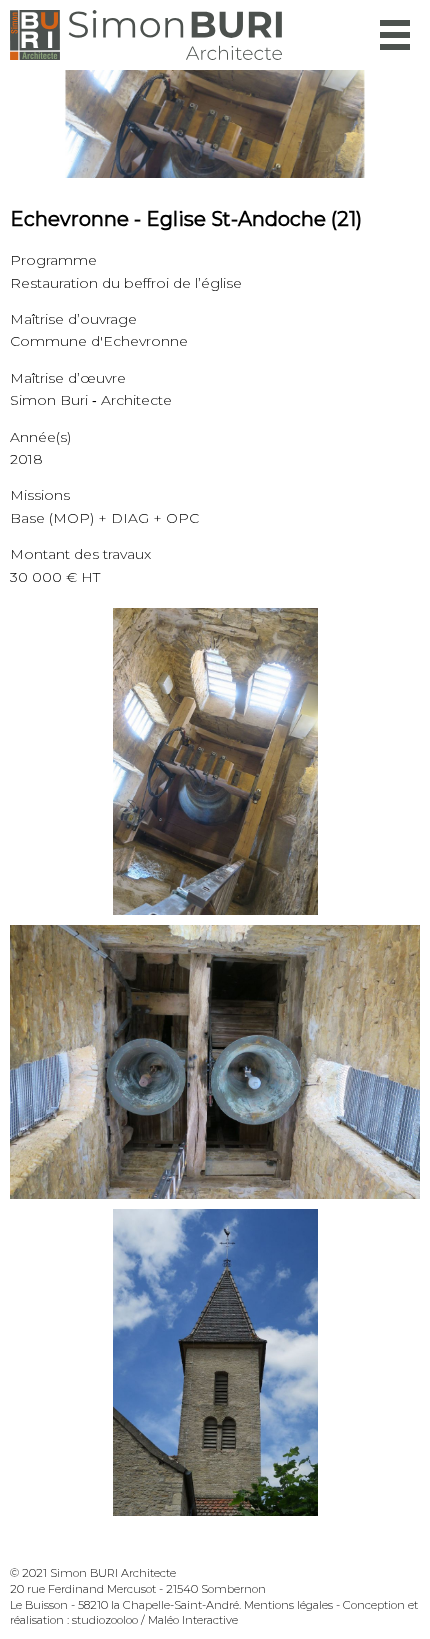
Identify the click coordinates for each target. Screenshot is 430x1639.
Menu (395, 35)
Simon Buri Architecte (146, 35)
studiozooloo (105, 1620)
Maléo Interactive (193, 1620)
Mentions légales (288, 1605)
